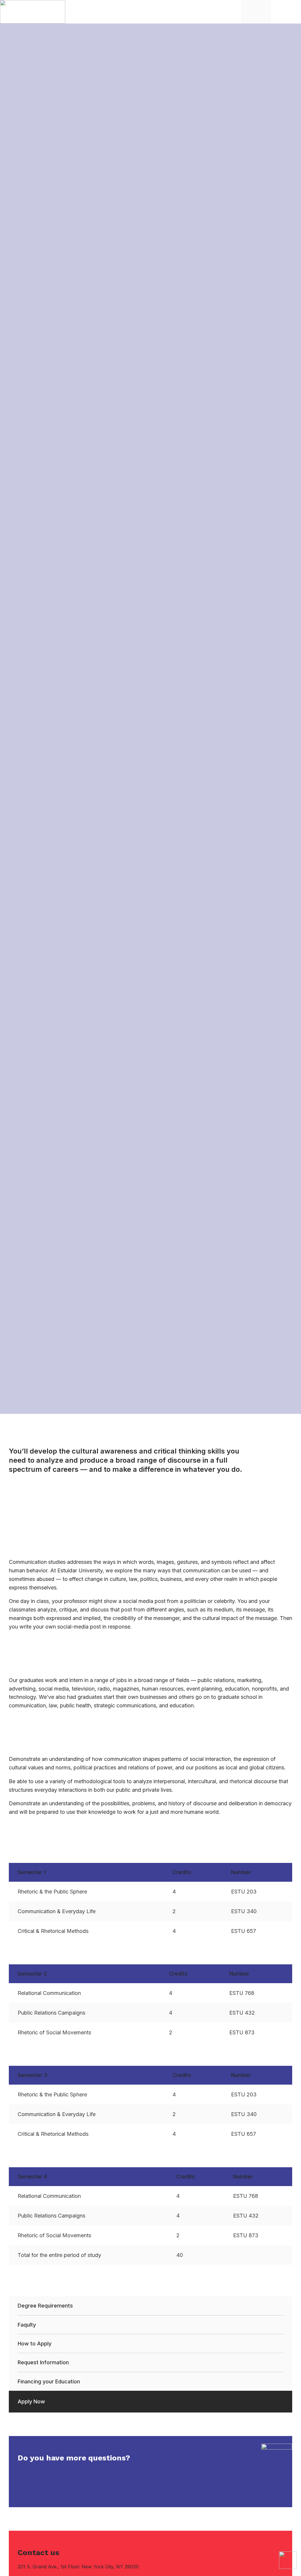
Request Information (43, 2362)
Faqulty (27, 2325)
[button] (291, 12)
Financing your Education (49, 2381)
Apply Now (31, 2401)
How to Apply (35, 2344)
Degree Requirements (45, 2306)
